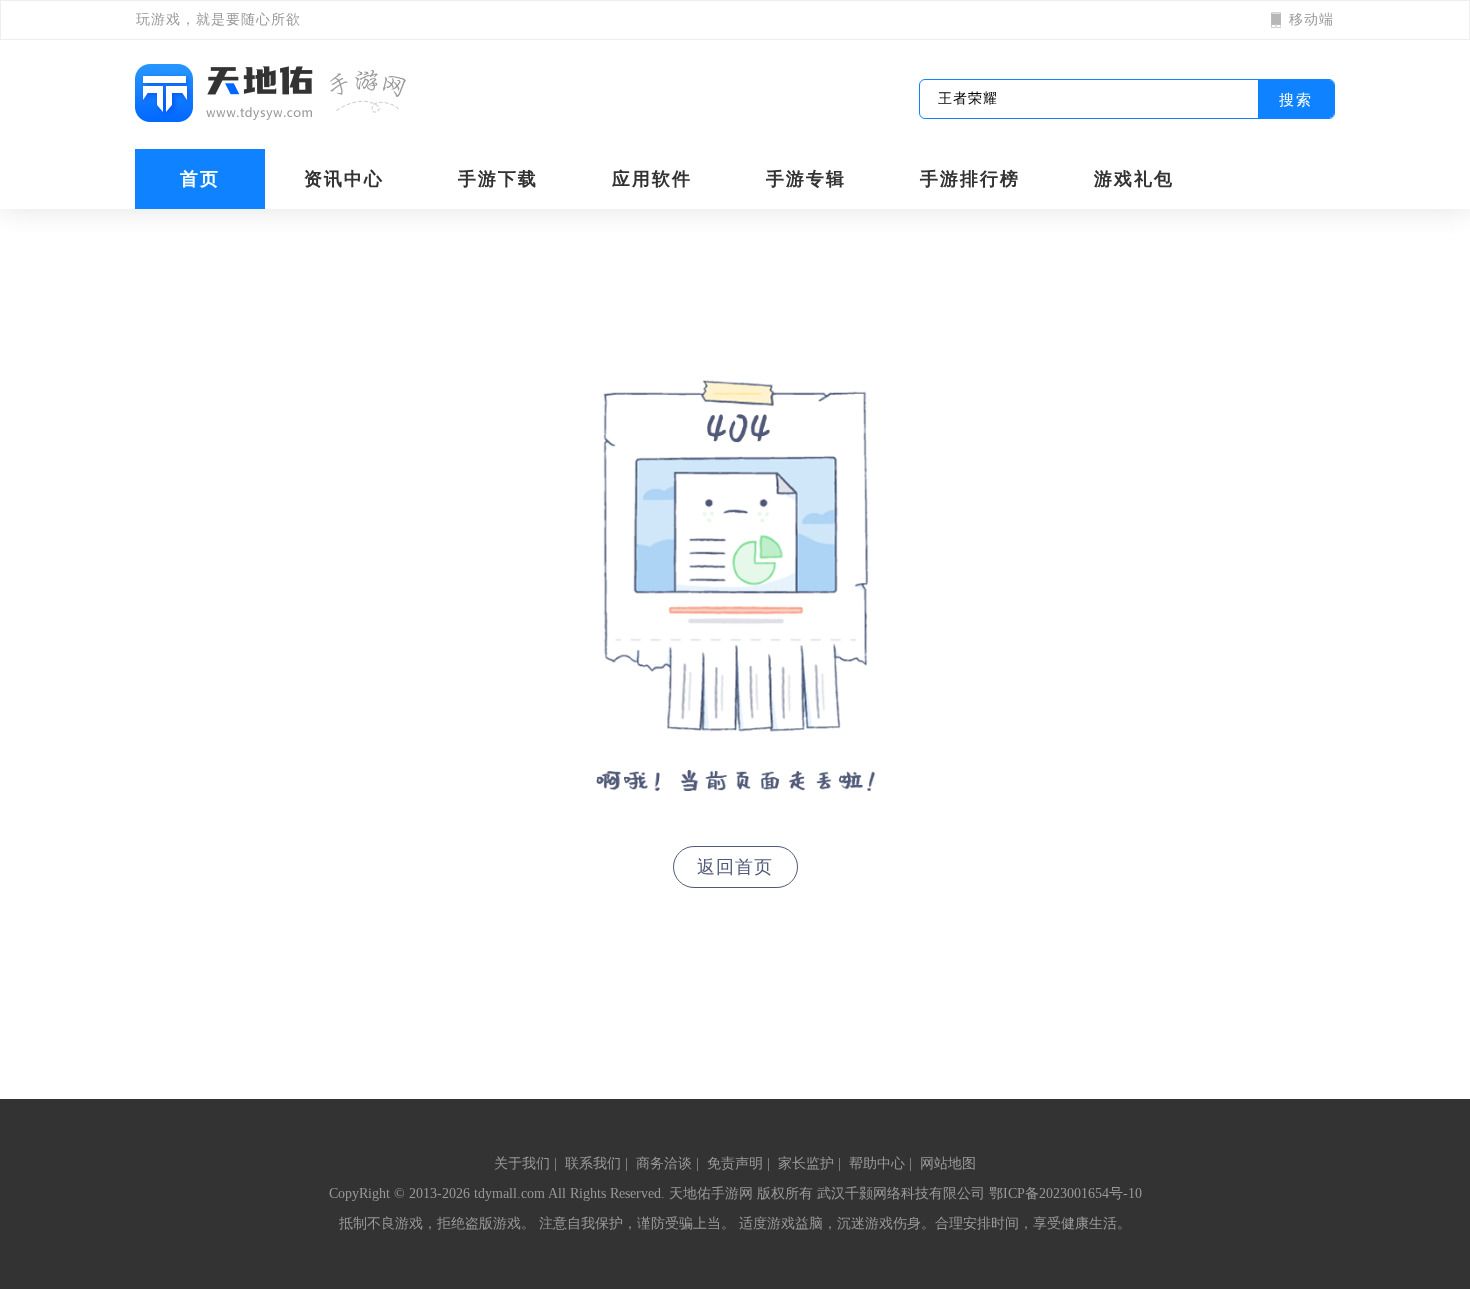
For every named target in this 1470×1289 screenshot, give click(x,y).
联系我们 (593, 1163)
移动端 (1311, 19)
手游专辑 (806, 179)
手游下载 (498, 179)
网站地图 (948, 1163)
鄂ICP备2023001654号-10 (1065, 1193)
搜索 (1296, 99)
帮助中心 (877, 1163)
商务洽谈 (664, 1163)
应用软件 (652, 179)
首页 (200, 179)
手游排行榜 (970, 179)
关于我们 (522, 1163)
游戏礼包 (1134, 179)
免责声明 (735, 1163)
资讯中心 (344, 179)
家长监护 (806, 1163)
